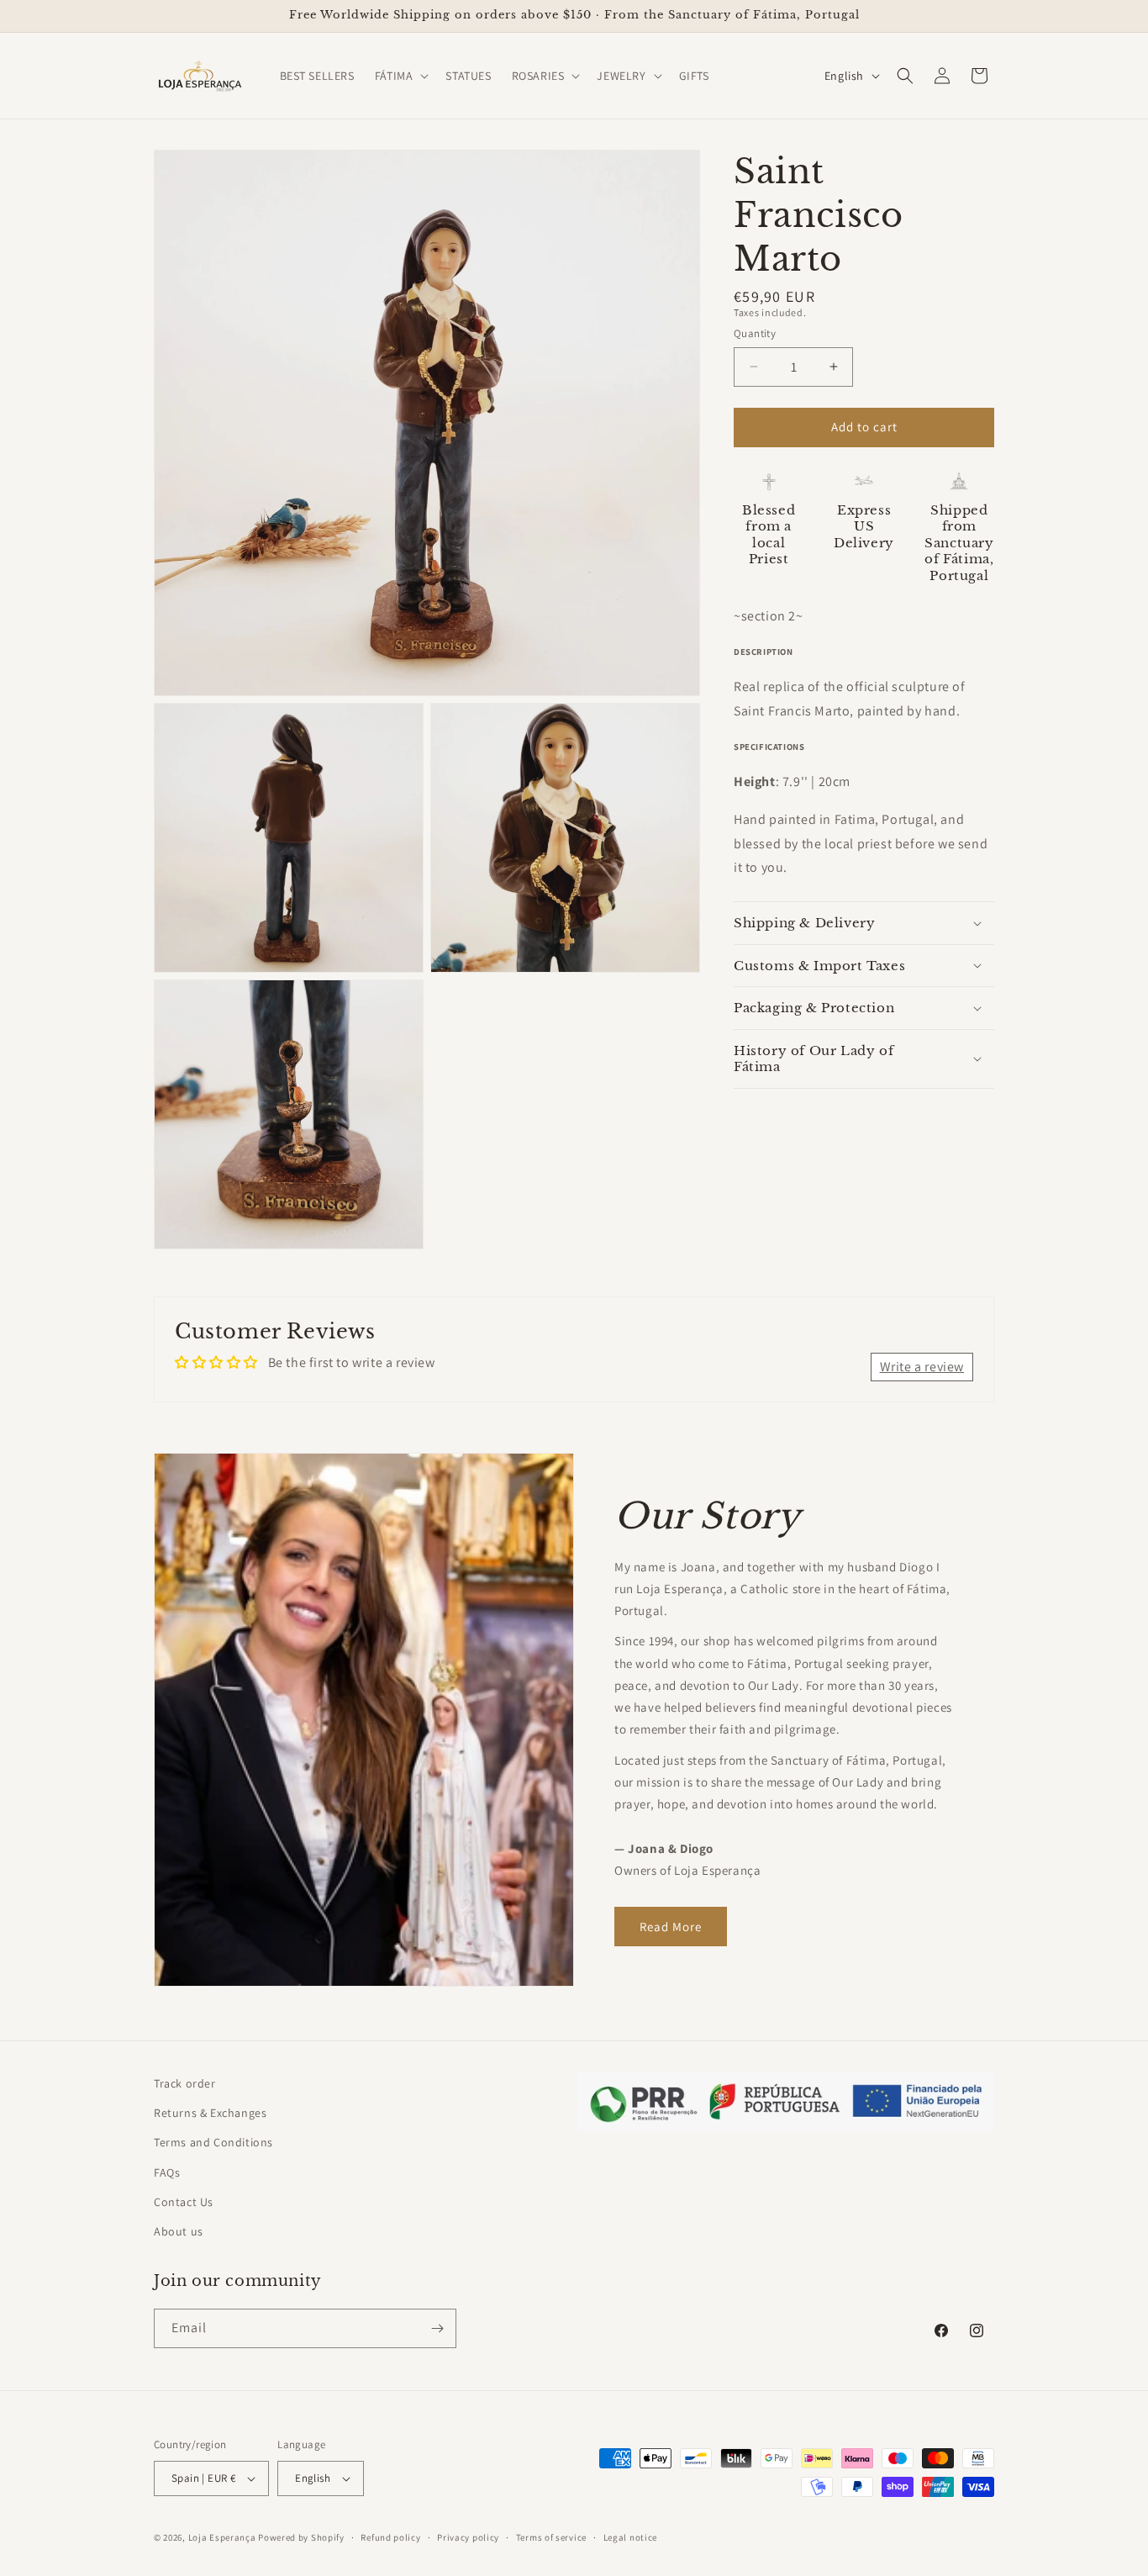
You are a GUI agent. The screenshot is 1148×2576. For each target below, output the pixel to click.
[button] (400, 76)
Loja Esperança (222, 2537)
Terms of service (551, 2537)
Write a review (922, 1367)
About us (179, 2231)
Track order (185, 2083)
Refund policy (390, 2537)
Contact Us (184, 2202)
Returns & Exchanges (210, 2113)
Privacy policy (468, 2537)
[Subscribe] (437, 2328)
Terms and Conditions (213, 2142)
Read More (671, 1927)
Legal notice (630, 2537)
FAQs (167, 2172)
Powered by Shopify (301, 2537)
